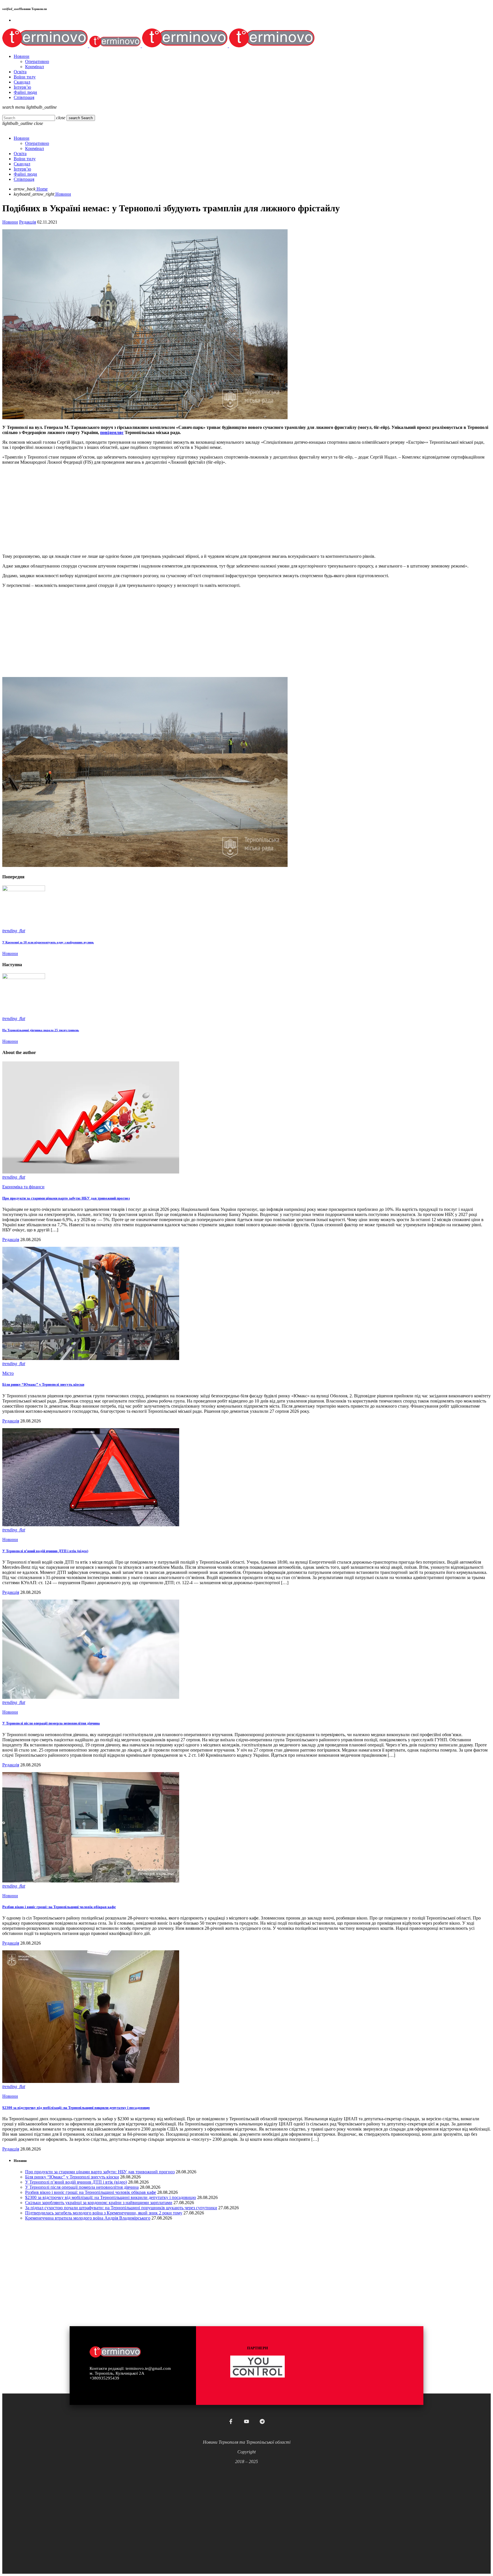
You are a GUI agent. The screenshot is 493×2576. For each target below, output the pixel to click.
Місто (8, 1373)
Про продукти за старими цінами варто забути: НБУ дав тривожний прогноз (66, 1198)
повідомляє (112, 432)
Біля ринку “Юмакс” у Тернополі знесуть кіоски (43, 1384)
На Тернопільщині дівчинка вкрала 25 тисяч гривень (41, 1030)
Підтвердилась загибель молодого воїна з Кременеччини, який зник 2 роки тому (104, 2213)
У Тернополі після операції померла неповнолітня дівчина (51, 1723)
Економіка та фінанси (23, 1187)
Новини (10, 222)
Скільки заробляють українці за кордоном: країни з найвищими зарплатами (99, 2203)
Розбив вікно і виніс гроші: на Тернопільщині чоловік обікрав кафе (59, 1907)
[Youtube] (246, 2421)
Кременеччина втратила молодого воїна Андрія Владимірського (88, 2218)
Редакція (28, 222)
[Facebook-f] (231, 2421)
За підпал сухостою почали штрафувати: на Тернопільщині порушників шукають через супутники (121, 2208)
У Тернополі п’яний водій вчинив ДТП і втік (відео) (45, 1551)
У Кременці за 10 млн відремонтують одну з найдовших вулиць (48, 942)
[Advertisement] (173, 509)
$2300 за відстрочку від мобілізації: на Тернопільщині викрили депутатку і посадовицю (76, 2108)
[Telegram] (262, 2421)
